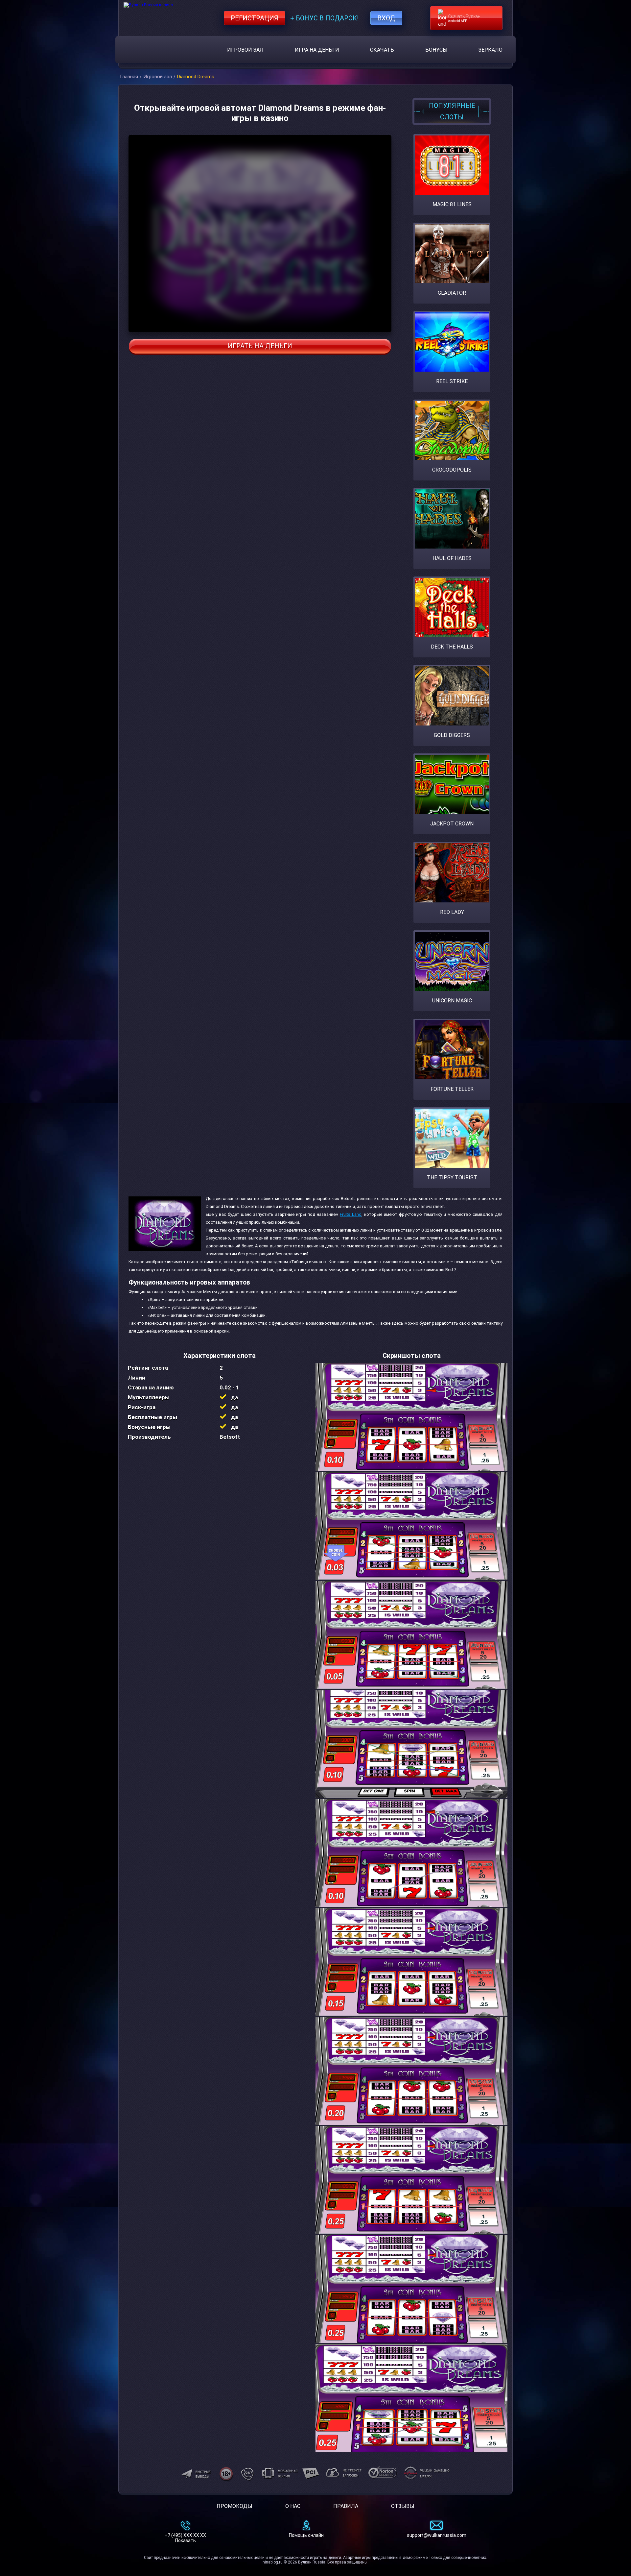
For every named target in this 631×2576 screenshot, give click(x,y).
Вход (386, 18)
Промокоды (234, 2506)
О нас (293, 2506)
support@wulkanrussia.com (437, 2535)
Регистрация (255, 18)
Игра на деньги (317, 50)
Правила (346, 2506)
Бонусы (436, 50)
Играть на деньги (260, 346)
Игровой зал (245, 50)
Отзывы (403, 2506)
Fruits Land (351, 1214)
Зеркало (491, 50)
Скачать (382, 50)
